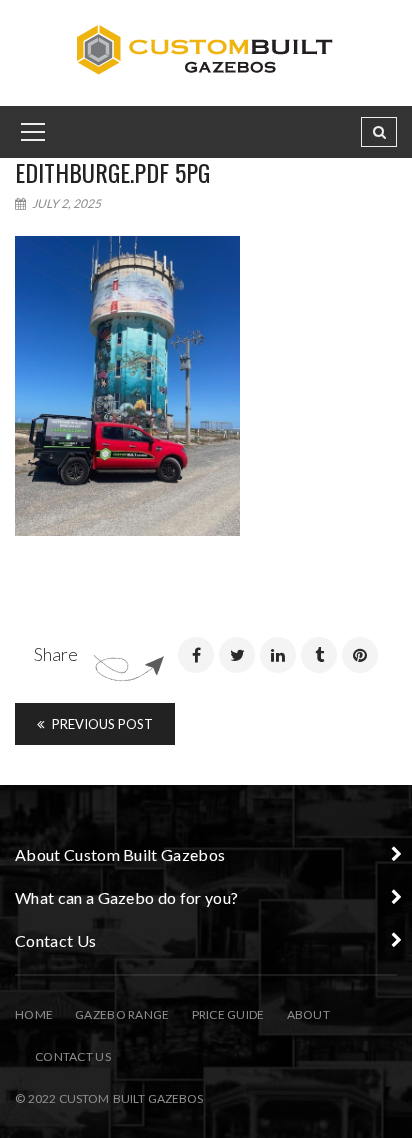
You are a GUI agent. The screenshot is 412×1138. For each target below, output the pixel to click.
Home (34, 1014)
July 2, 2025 (65, 203)
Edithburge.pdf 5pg (112, 172)
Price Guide (228, 1014)
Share (56, 654)
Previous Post (101, 724)
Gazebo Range (122, 1014)
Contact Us (73, 1056)
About (308, 1014)
